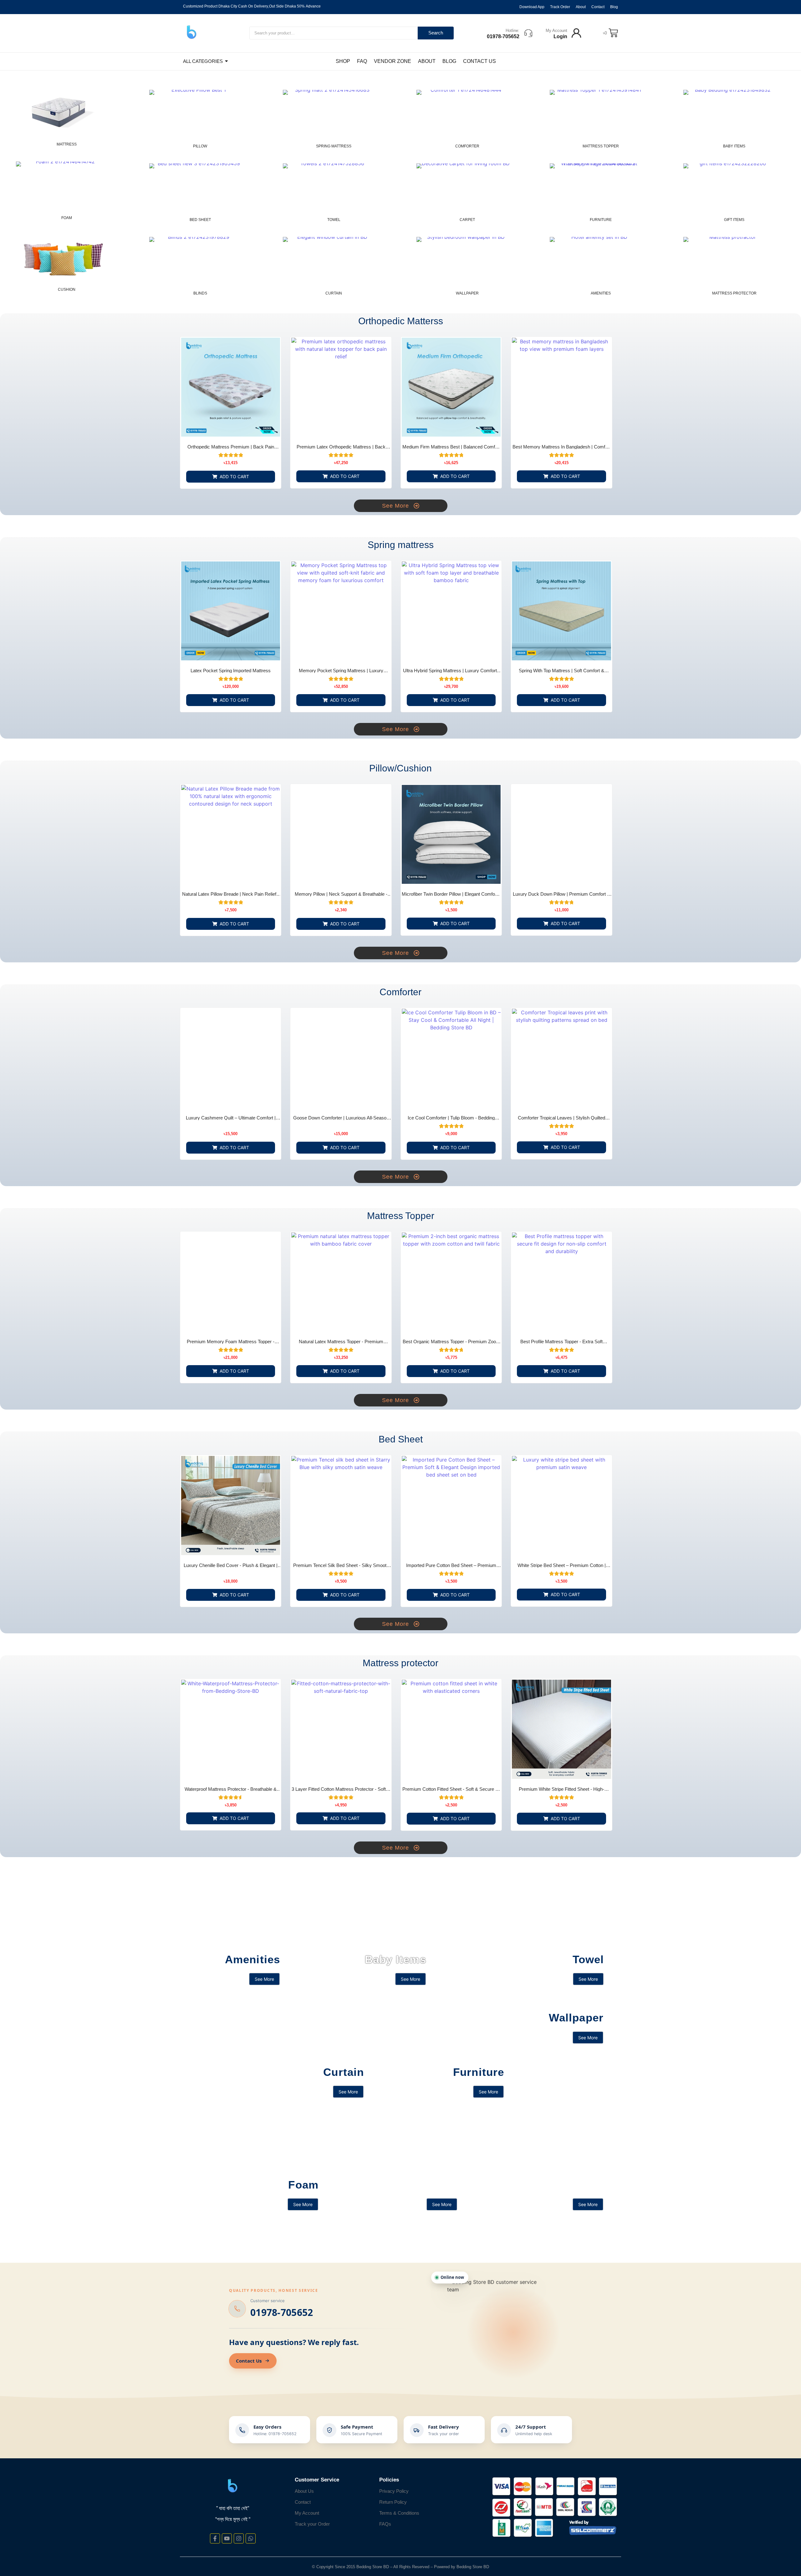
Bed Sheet (200, 220)
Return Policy (393, 2502)
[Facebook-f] (215, 2538)
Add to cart (234, 476)
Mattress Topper (601, 146)
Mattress (67, 144)
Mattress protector (734, 293)
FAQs (385, 2524)
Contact (303, 2502)
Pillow (200, 146)
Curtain (334, 293)
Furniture (601, 220)
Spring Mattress (334, 146)
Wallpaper (467, 293)
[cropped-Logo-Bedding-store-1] (192, 32)
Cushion (67, 289)
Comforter (467, 146)
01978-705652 (282, 2312)
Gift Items (734, 220)
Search (436, 33)
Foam (67, 218)
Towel (334, 220)
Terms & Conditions (399, 2513)
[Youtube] (227, 2538)
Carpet (467, 220)
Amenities (601, 293)
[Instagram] (239, 2538)
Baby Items (734, 146)
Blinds (200, 293)
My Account (556, 31)
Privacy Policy (394, 2491)
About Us (304, 2491)
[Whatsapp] (251, 2538)
